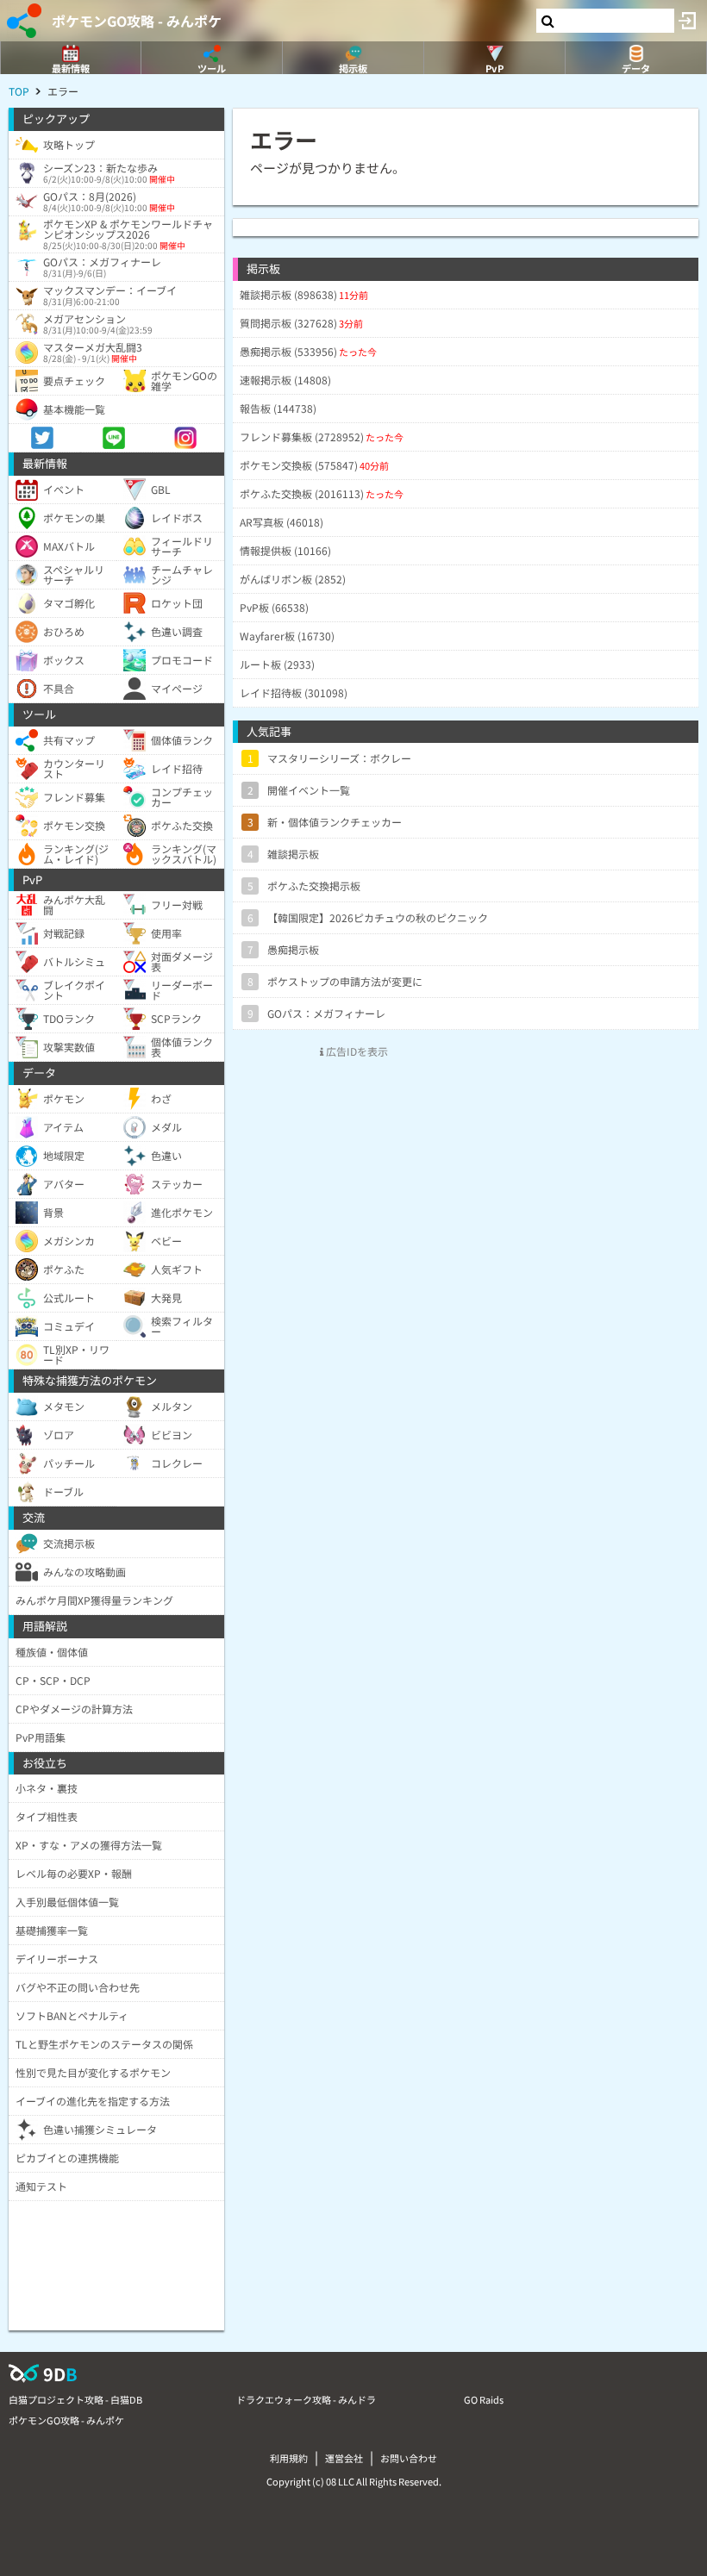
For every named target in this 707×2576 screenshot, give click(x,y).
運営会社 (344, 2458)
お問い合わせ (409, 2458)
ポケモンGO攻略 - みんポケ (137, 21)
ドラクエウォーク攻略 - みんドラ (306, 2399)
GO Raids (484, 2399)
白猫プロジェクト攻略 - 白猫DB (75, 2399)
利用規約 (289, 2458)
